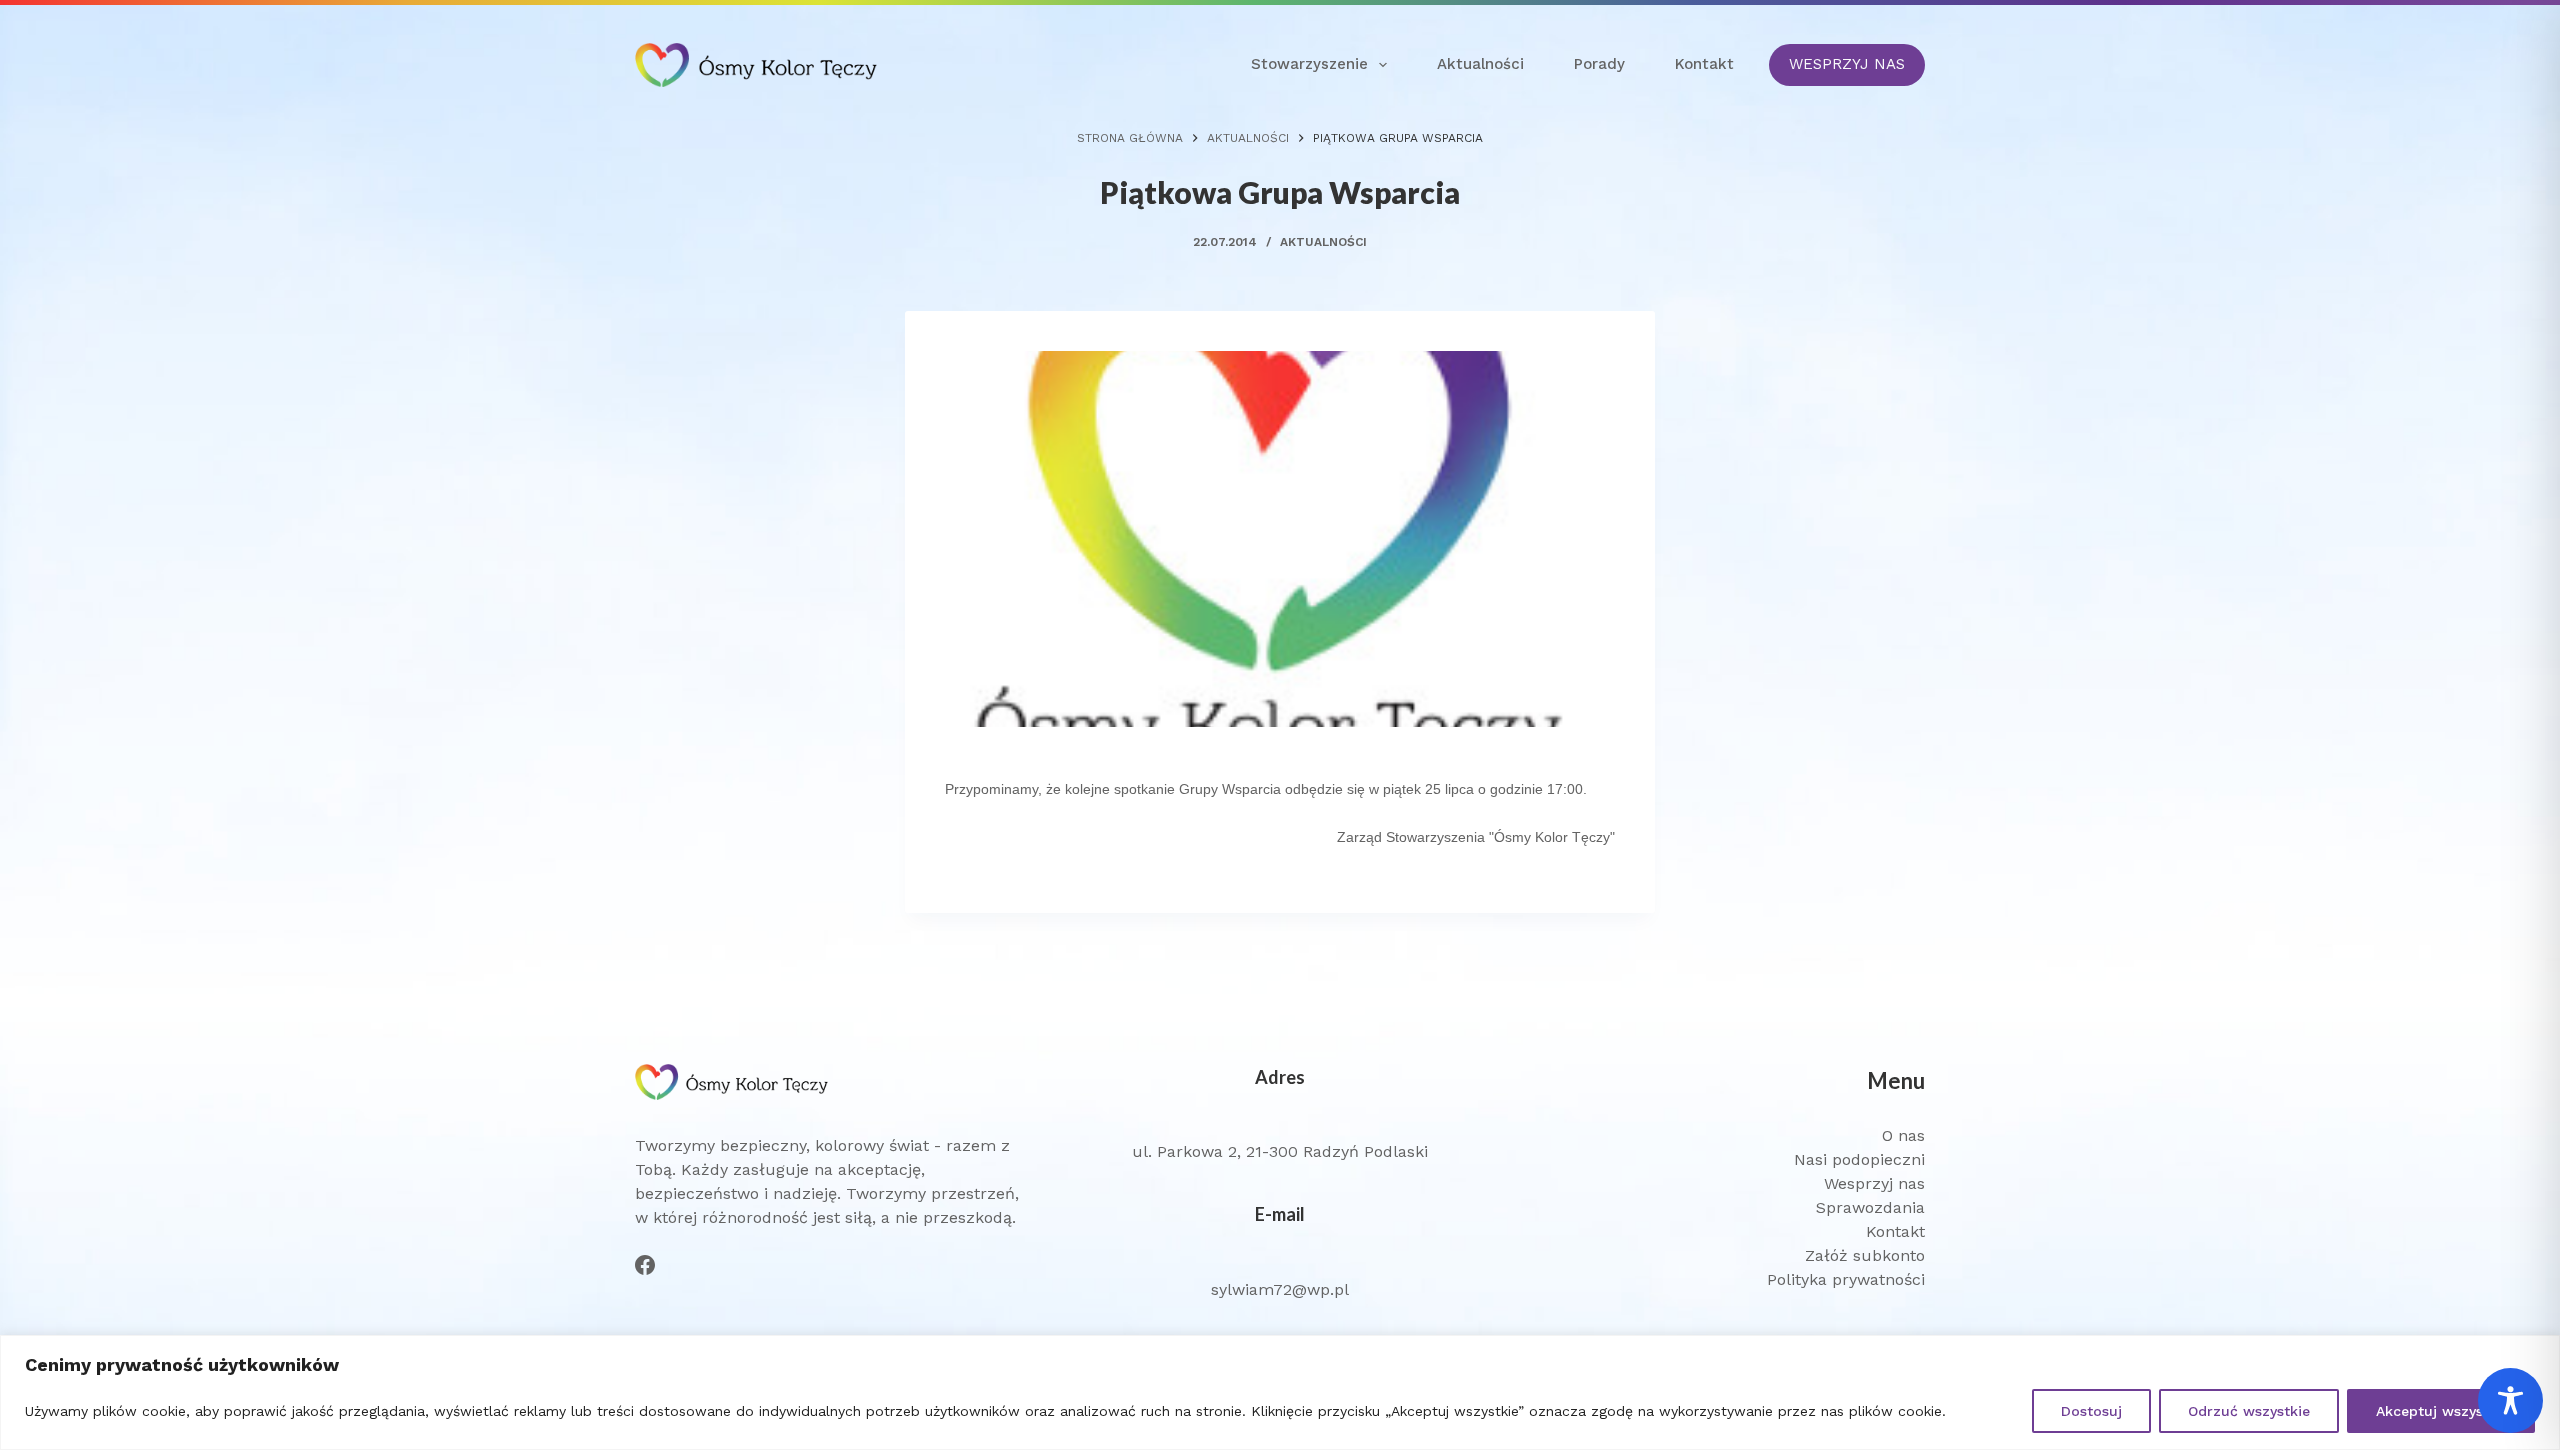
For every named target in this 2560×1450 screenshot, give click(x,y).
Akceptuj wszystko (2441, 1411)
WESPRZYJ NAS (1847, 64)
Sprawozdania (1870, 1207)
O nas (1903, 1135)
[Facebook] (645, 1265)
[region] (1280, 1392)
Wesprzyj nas (1874, 1183)
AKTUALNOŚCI (1323, 242)
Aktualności (1480, 64)
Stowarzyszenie (1309, 64)
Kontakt (1704, 64)
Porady (1599, 64)
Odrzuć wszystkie (2249, 1411)
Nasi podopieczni (1859, 1159)
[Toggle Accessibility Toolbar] (2510, 1400)
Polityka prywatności (1846, 1279)
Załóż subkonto (1865, 1255)
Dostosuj (2091, 1411)
